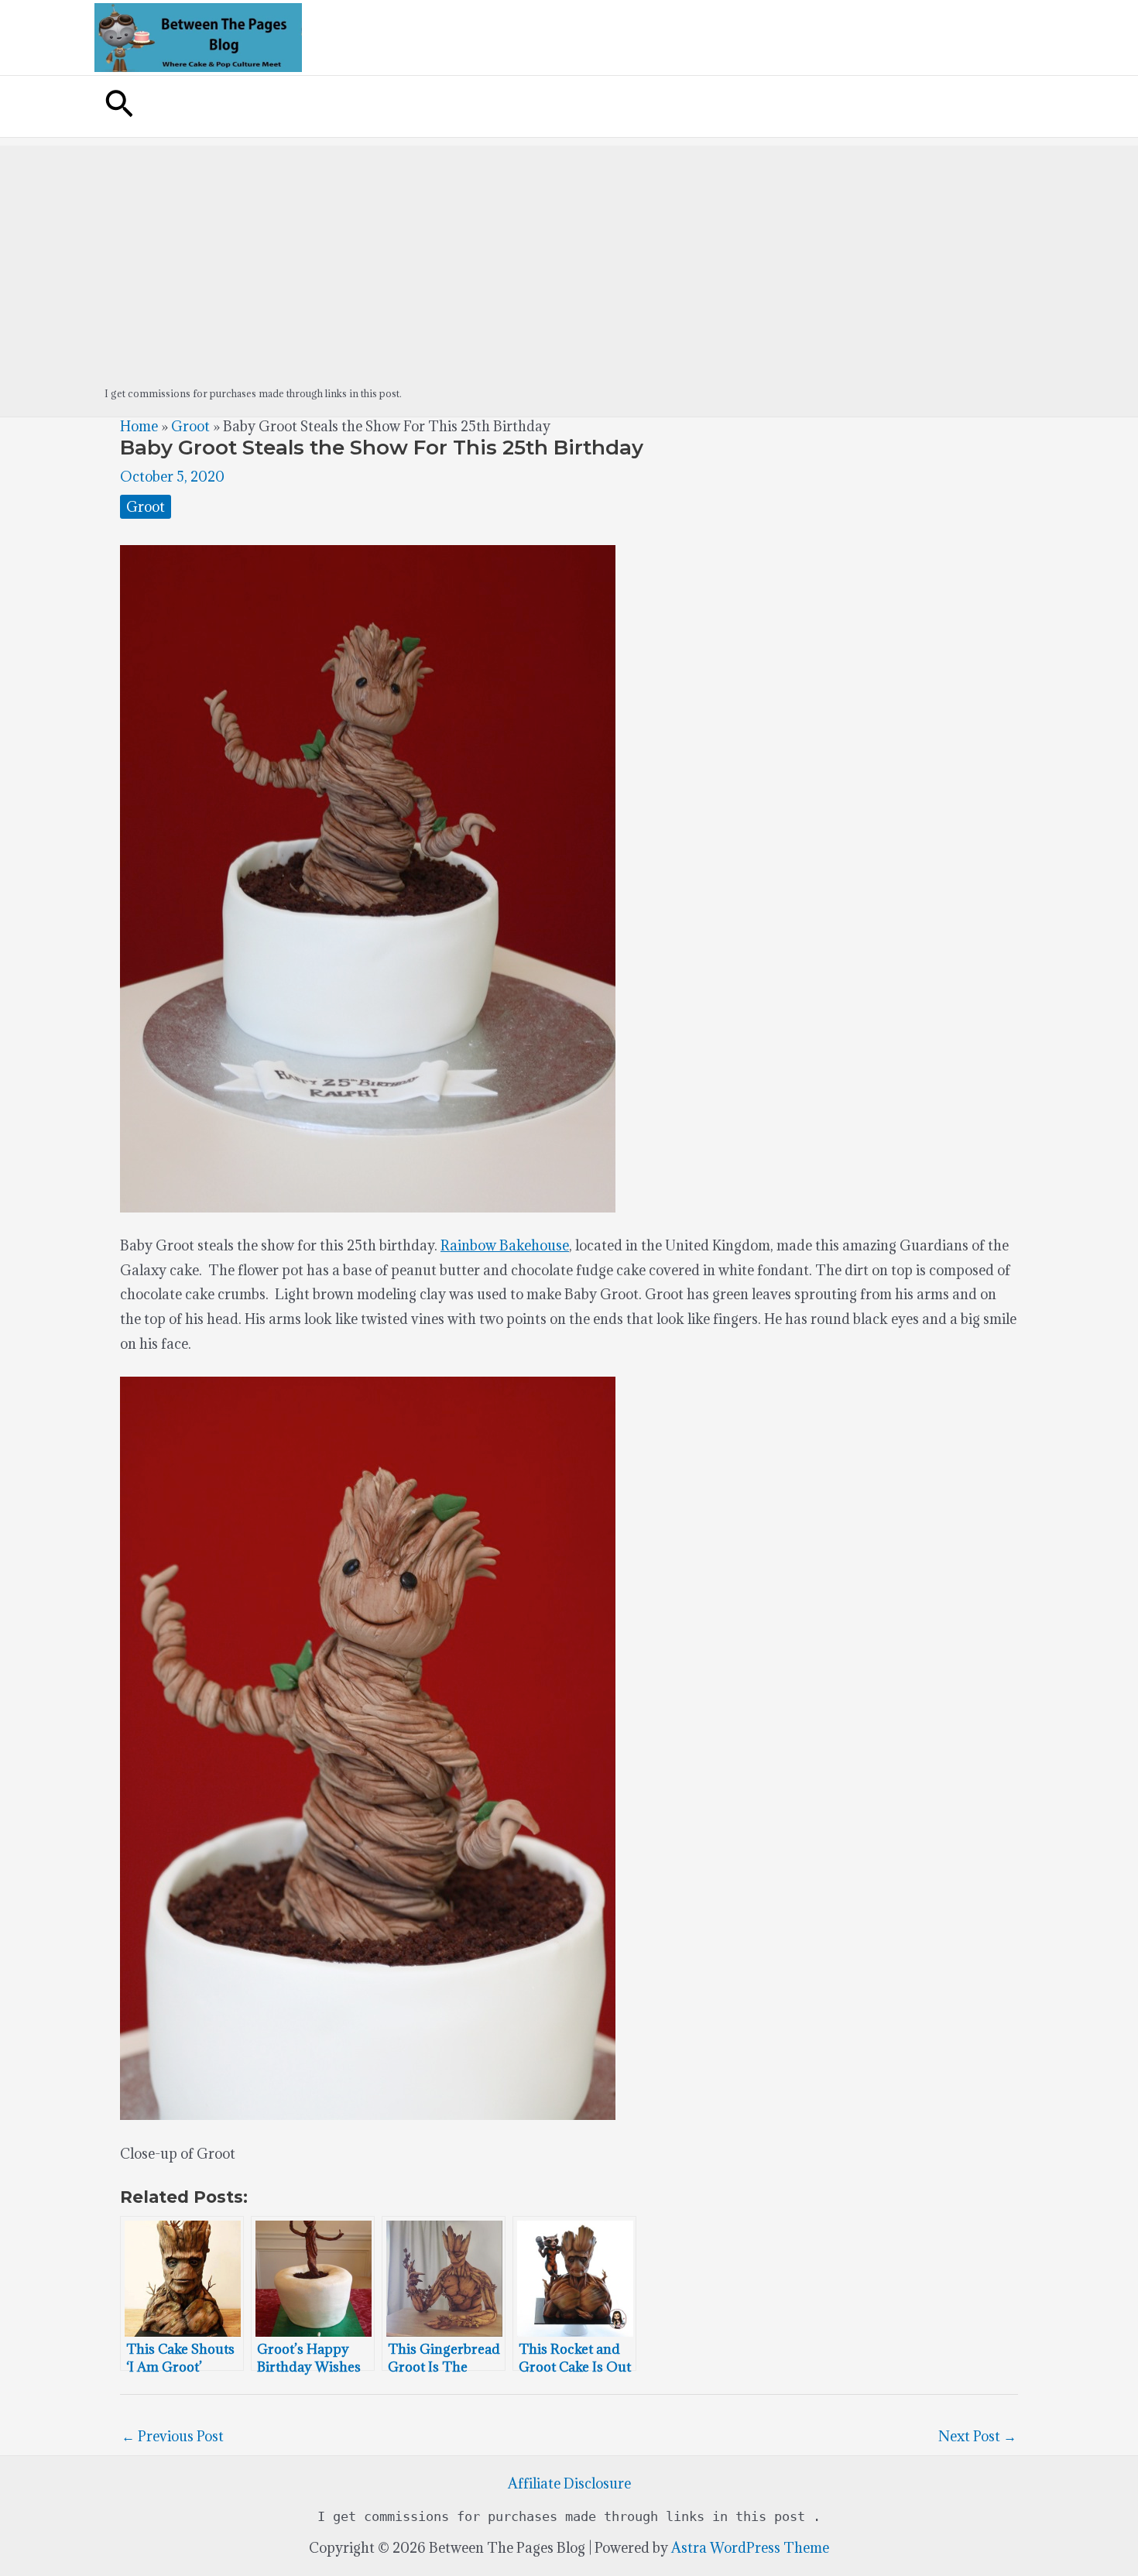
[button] (119, 106)
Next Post (977, 2436)
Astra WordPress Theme (750, 2548)
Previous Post (173, 2436)
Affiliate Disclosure (569, 2483)
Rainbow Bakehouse (505, 1245)
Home (139, 426)
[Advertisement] (569, 254)
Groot (190, 426)
